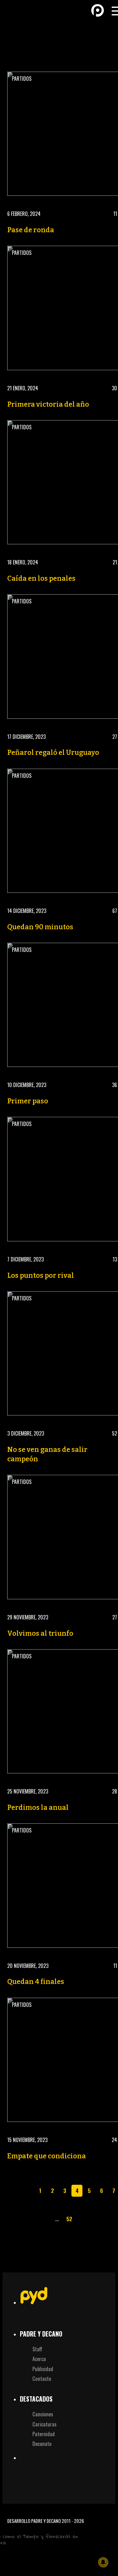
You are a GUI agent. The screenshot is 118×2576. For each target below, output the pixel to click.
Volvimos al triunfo (40, 1634)
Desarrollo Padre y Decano (34, 2521)
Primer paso (28, 1101)
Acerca (39, 2359)
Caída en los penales (41, 579)
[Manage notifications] (103, 2562)
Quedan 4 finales (36, 1982)
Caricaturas (45, 2424)
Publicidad (43, 2369)
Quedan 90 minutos (40, 927)
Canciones (43, 2414)
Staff (37, 2349)
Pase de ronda (31, 230)
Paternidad (44, 2434)
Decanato (42, 2444)
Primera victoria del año (48, 404)
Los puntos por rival (41, 1276)
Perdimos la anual (38, 1808)
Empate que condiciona (47, 2156)
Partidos (22, 79)
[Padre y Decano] (16, 10)
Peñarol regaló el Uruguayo (53, 753)
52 (69, 2219)
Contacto (42, 2378)
